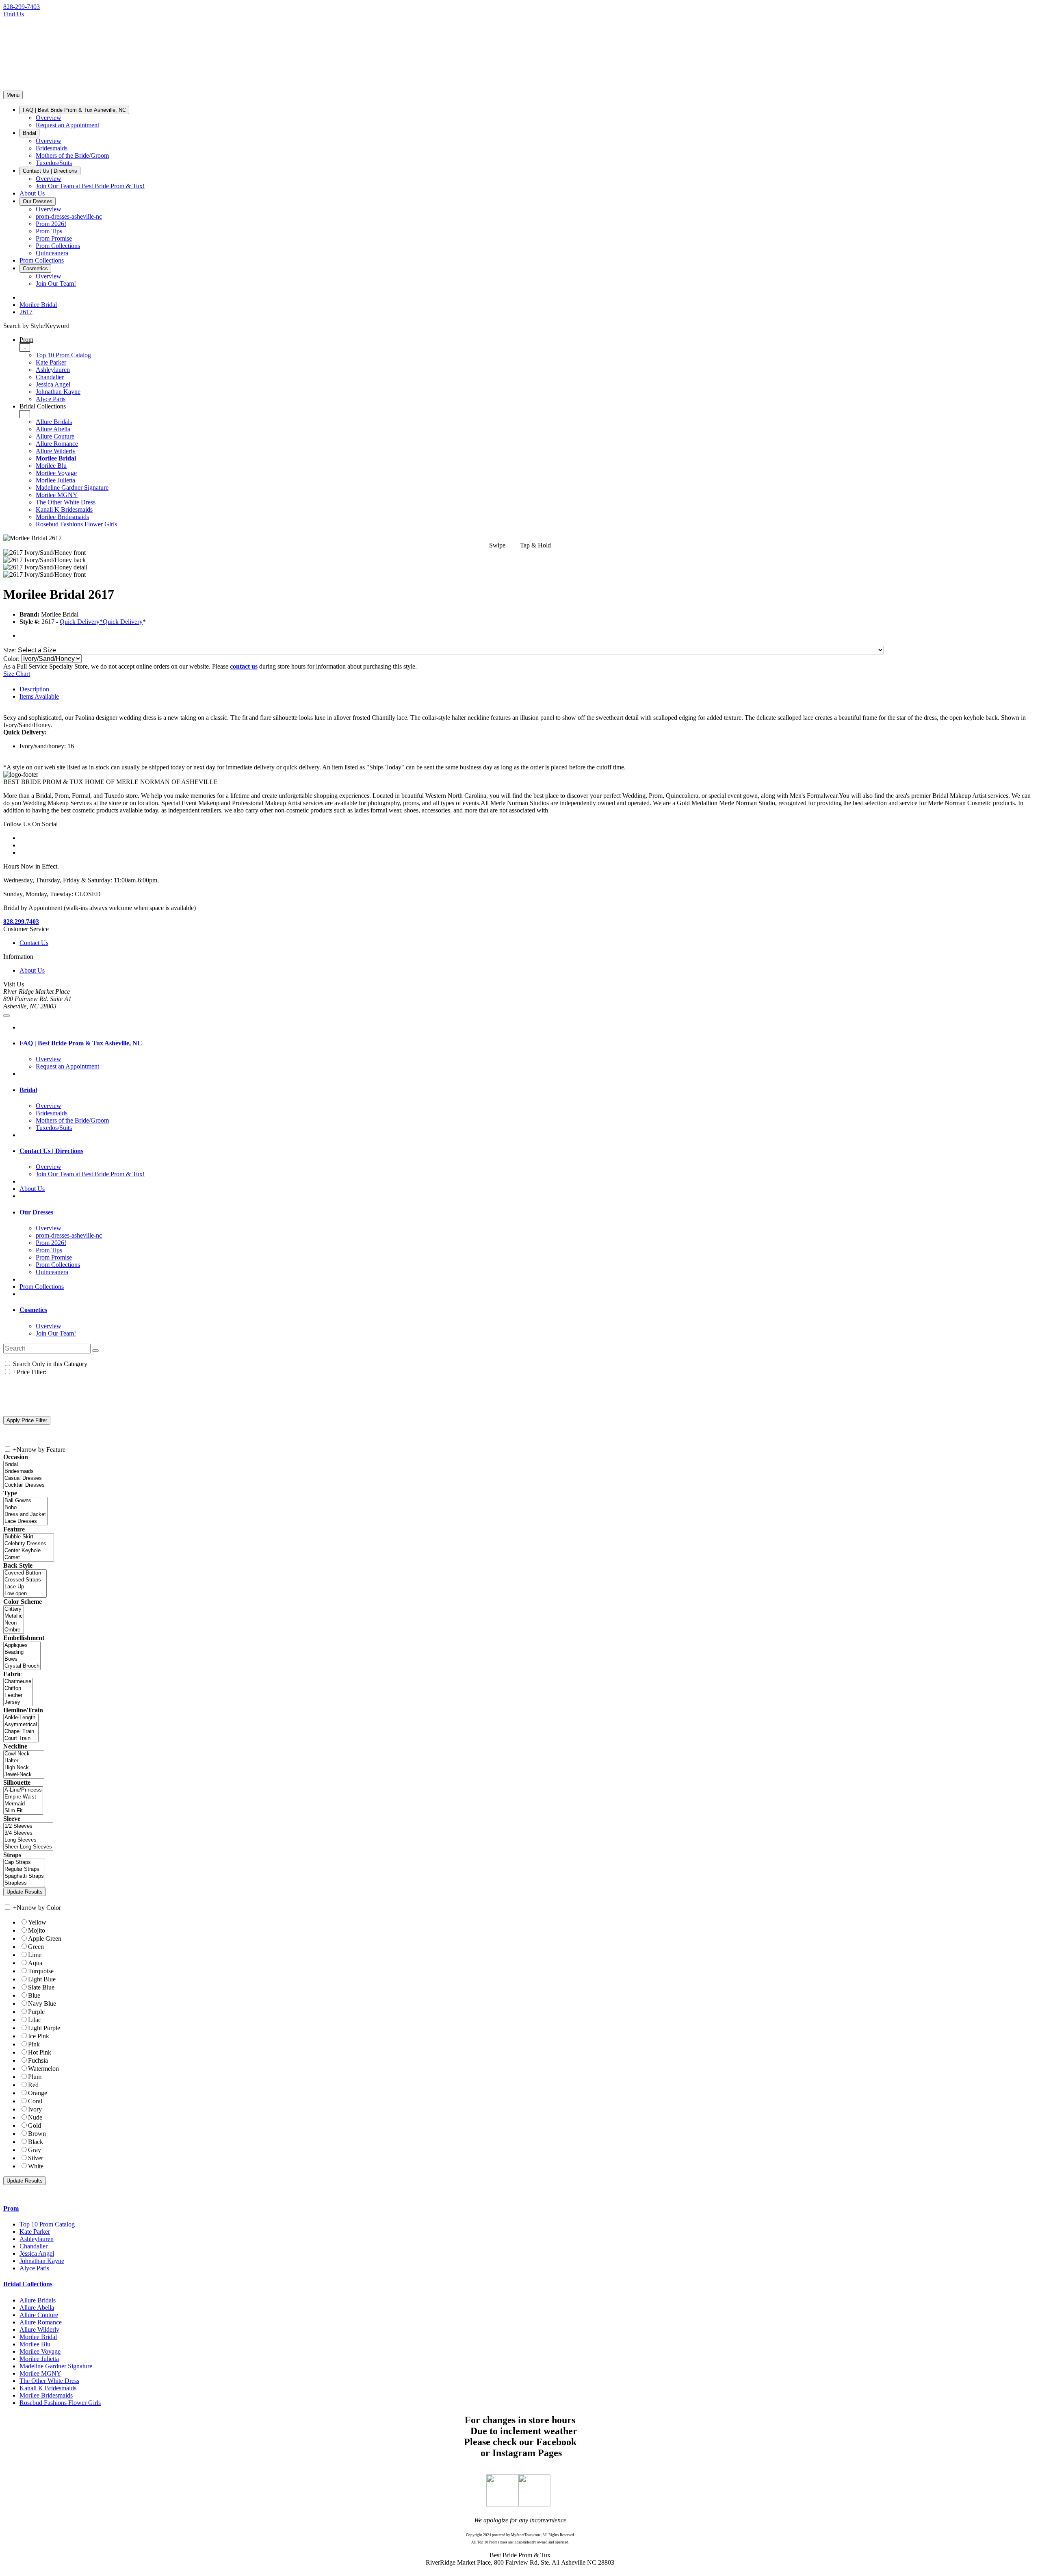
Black (36, 2142)
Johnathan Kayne (58, 392)
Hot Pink (40, 2052)
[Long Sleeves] (28, 1840)
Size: (10, 650)
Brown (37, 2134)
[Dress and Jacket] (25, 1515)
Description (34, 689)
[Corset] (29, 1558)
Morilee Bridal (56, 458)
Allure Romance (57, 444)
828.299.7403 (21, 922)
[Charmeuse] (18, 1682)
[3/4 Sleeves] (28, 1833)
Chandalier (50, 377)
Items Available (39, 696)
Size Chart (17, 674)
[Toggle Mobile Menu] (6, 1016)
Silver (36, 2158)
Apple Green (45, 1939)
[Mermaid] (23, 1804)
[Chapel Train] (21, 1732)
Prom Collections (42, 1287)
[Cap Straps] (24, 1862)
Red (33, 2085)
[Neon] (14, 1623)
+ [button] (25, 414)
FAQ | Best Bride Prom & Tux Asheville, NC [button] (81, 1043)
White (36, 2166)
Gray (35, 2150)
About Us (32, 970)
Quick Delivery (123, 622)
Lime (35, 1955)
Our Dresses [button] (36, 1212)
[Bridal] (36, 1465)
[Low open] (25, 1594)
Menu (13, 95)
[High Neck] (24, 1768)
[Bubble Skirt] (29, 1537)
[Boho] (25, 1508)
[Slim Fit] (23, 1811)
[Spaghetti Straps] (24, 1876)
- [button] (25, 347)
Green (36, 1947)
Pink (34, 2044)
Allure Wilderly (56, 451)
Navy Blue (42, 2004)
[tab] (528, 369)
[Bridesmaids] (36, 1472)
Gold (35, 2125)
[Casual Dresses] (36, 1478)
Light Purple (44, 2028)
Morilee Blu (51, 466)
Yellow (37, 1922)
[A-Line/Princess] (23, 1790)
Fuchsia (38, 2060)
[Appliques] (22, 1645)
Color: (12, 659)
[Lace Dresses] (25, 1521)
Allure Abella (53, 429)
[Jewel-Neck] (24, 1775)
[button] (74, 110)
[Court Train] (21, 1739)
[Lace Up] (25, 1587)
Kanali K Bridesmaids (64, 509)
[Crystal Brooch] (22, 1666)
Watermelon (43, 2069)
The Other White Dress (66, 502)
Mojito (37, 1930)
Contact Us (34, 943)
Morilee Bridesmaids (62, 517)
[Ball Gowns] (25, 1501)
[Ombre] (14, 1630)
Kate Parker (51, 362)
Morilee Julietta (55, 480)
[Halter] (24, 1761)
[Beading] (22, 1652)
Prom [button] (11, 2208)
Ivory (35, 2109)
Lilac (35, 2020)
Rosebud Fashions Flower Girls (76, 524)
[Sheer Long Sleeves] (28, 1847)
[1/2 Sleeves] (28, 1826)
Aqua (35, 1963)
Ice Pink (39, 2036)
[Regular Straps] (24, 1869)
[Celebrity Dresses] (29, 1544)
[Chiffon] (18, 1689)
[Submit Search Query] (95, 1351)
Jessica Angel (53, 384)
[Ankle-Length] (21, 1718)
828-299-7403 (22, 7)
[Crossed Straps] (25, 1580)
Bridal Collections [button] (28, 2284)
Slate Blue (41, 1987)
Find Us (14, 14)
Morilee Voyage (56, 473)
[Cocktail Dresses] (36, 1485)
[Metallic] (14, 1616)
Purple (36, 2012)
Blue (34, 1995)
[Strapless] (24, 1883)
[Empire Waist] (23, 1797)
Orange (38, 2093)
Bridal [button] (28, 1090)
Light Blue (42, 1979)
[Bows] (22, 1659)
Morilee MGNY (57, 495)
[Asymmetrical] (21, 1725)
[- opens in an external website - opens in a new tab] (502, 2504)
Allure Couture (55, 436)
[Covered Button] (25, 1573)
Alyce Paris (51, 399)
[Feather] (18, 1695)
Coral (35, 2101)
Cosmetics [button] (33, 1310)
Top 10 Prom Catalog (63, 355)
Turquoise (41, 1971)
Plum (35, 2077)
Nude (35, 2117)
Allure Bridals (54, 422)
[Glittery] (14, 1609)
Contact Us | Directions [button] (51, 1151)
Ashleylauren (53, 370)
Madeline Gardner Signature (72, 488)
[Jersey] (18, 1702)
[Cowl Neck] (24, 1754)
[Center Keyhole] (29, 1551)
